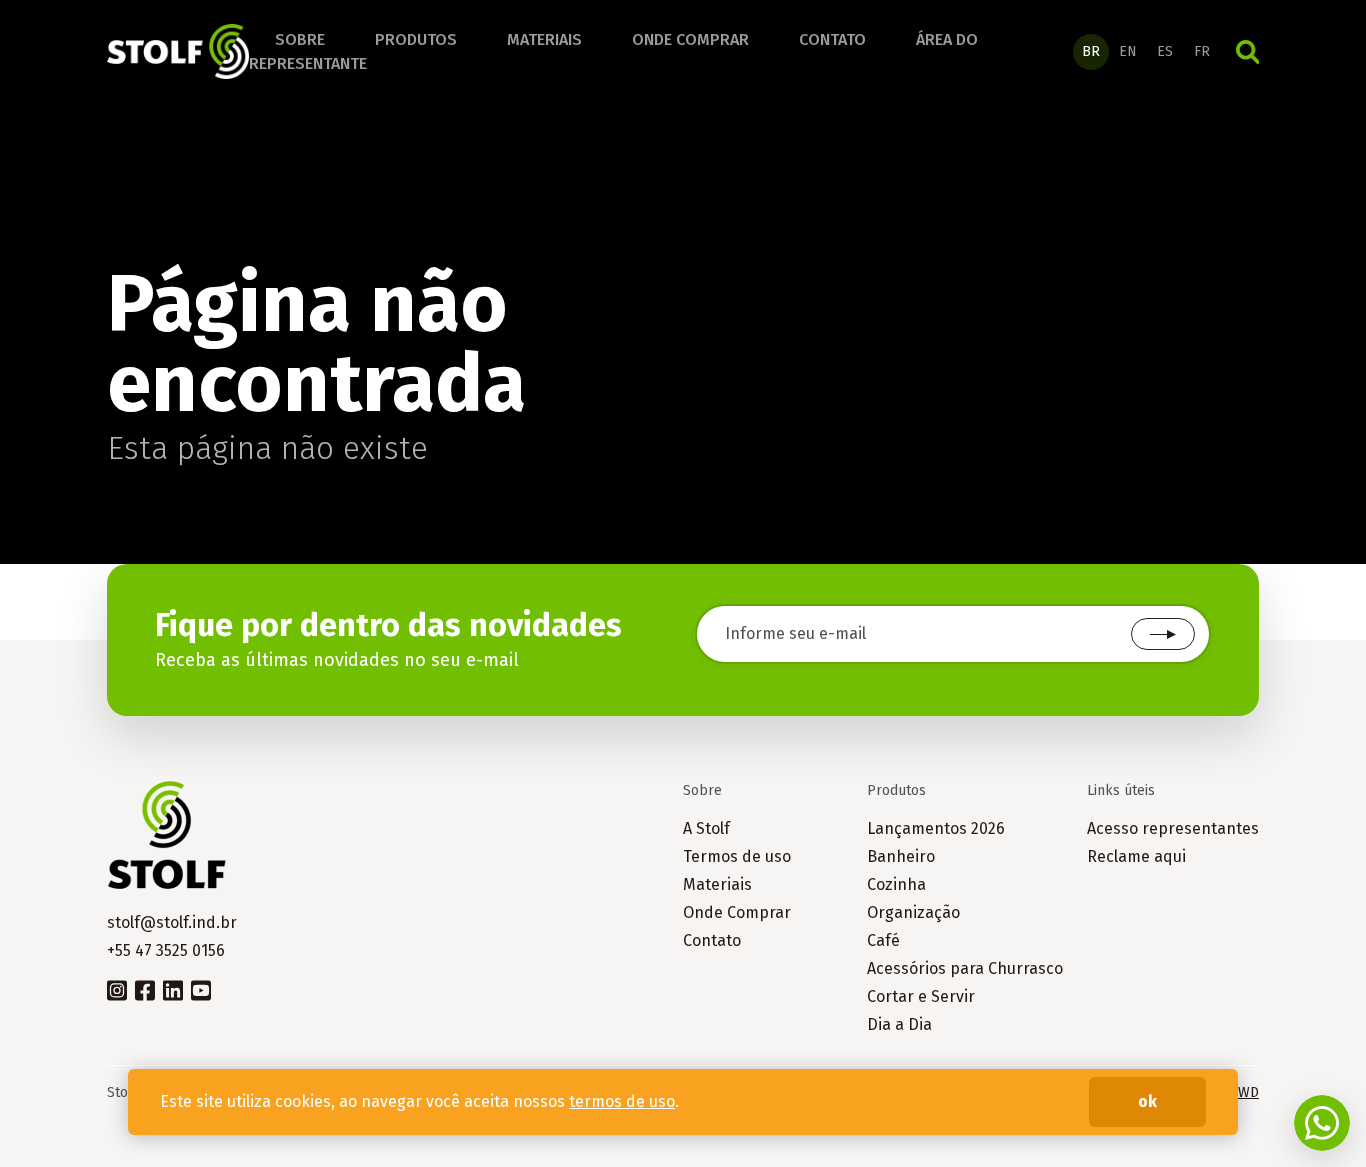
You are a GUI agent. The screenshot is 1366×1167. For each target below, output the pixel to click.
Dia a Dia (899, 1024)
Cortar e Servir (921, 996)
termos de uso (622, 1101)
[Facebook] (145, 989)
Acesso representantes (1173, 828)
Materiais (544, 39)
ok (1147, 1101)
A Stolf (706, 828)
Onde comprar (690, 39)
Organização (913, 912)
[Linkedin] (173, 989)
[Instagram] (117, 989)
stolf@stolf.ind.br (172, 922)
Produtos (416, 39)
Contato (832, 39)
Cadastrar (1163, 634)
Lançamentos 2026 (936, 828)
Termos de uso (737, 856)
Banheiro (901, 856)
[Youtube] (201, 989)
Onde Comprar (737, 912)
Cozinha (896, 884)
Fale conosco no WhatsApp (1322, 1123)
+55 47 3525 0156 (166, 950)
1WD (1245, 1092)
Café (883, 940)
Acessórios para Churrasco (965, 968)
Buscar (1247, 52)
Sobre (300, 39)
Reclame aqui (1136, 856)
